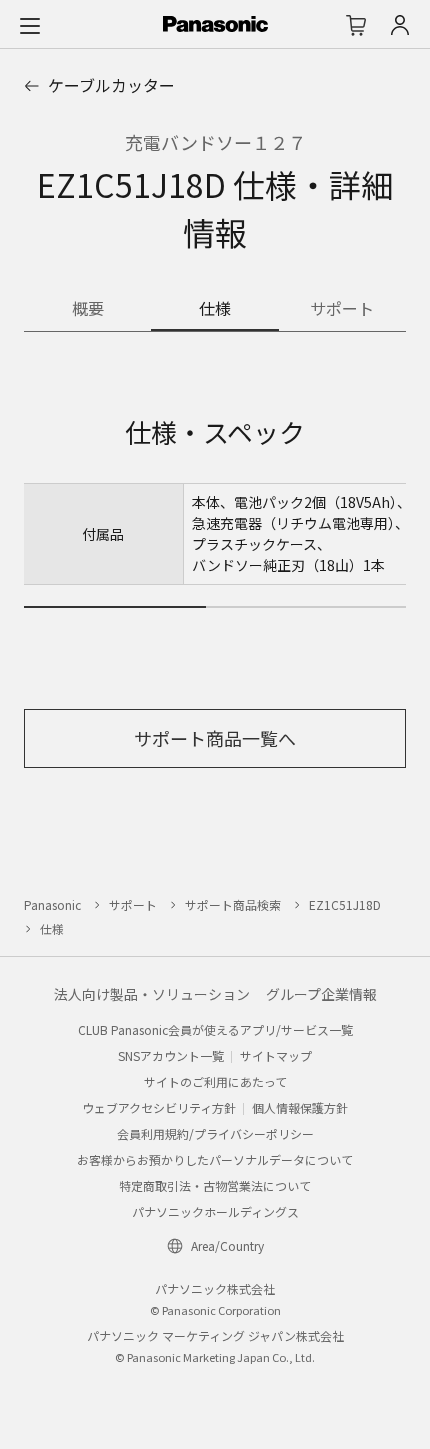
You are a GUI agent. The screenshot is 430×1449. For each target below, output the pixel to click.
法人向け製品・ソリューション (152, 994)
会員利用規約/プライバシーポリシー (215, 1133)
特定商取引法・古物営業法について (215, 1185)
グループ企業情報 (321, 994)
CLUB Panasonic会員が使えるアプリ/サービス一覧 (215, 1029)
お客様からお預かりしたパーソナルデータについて (215, 1159)
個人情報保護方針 (300, 1107)
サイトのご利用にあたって (215, 1081)
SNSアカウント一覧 (171, 1055)
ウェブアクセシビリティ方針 (159, 1107)
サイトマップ (276, 1055)
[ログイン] (400, 25)
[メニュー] (30, 25)
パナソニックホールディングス (215, 1211)
